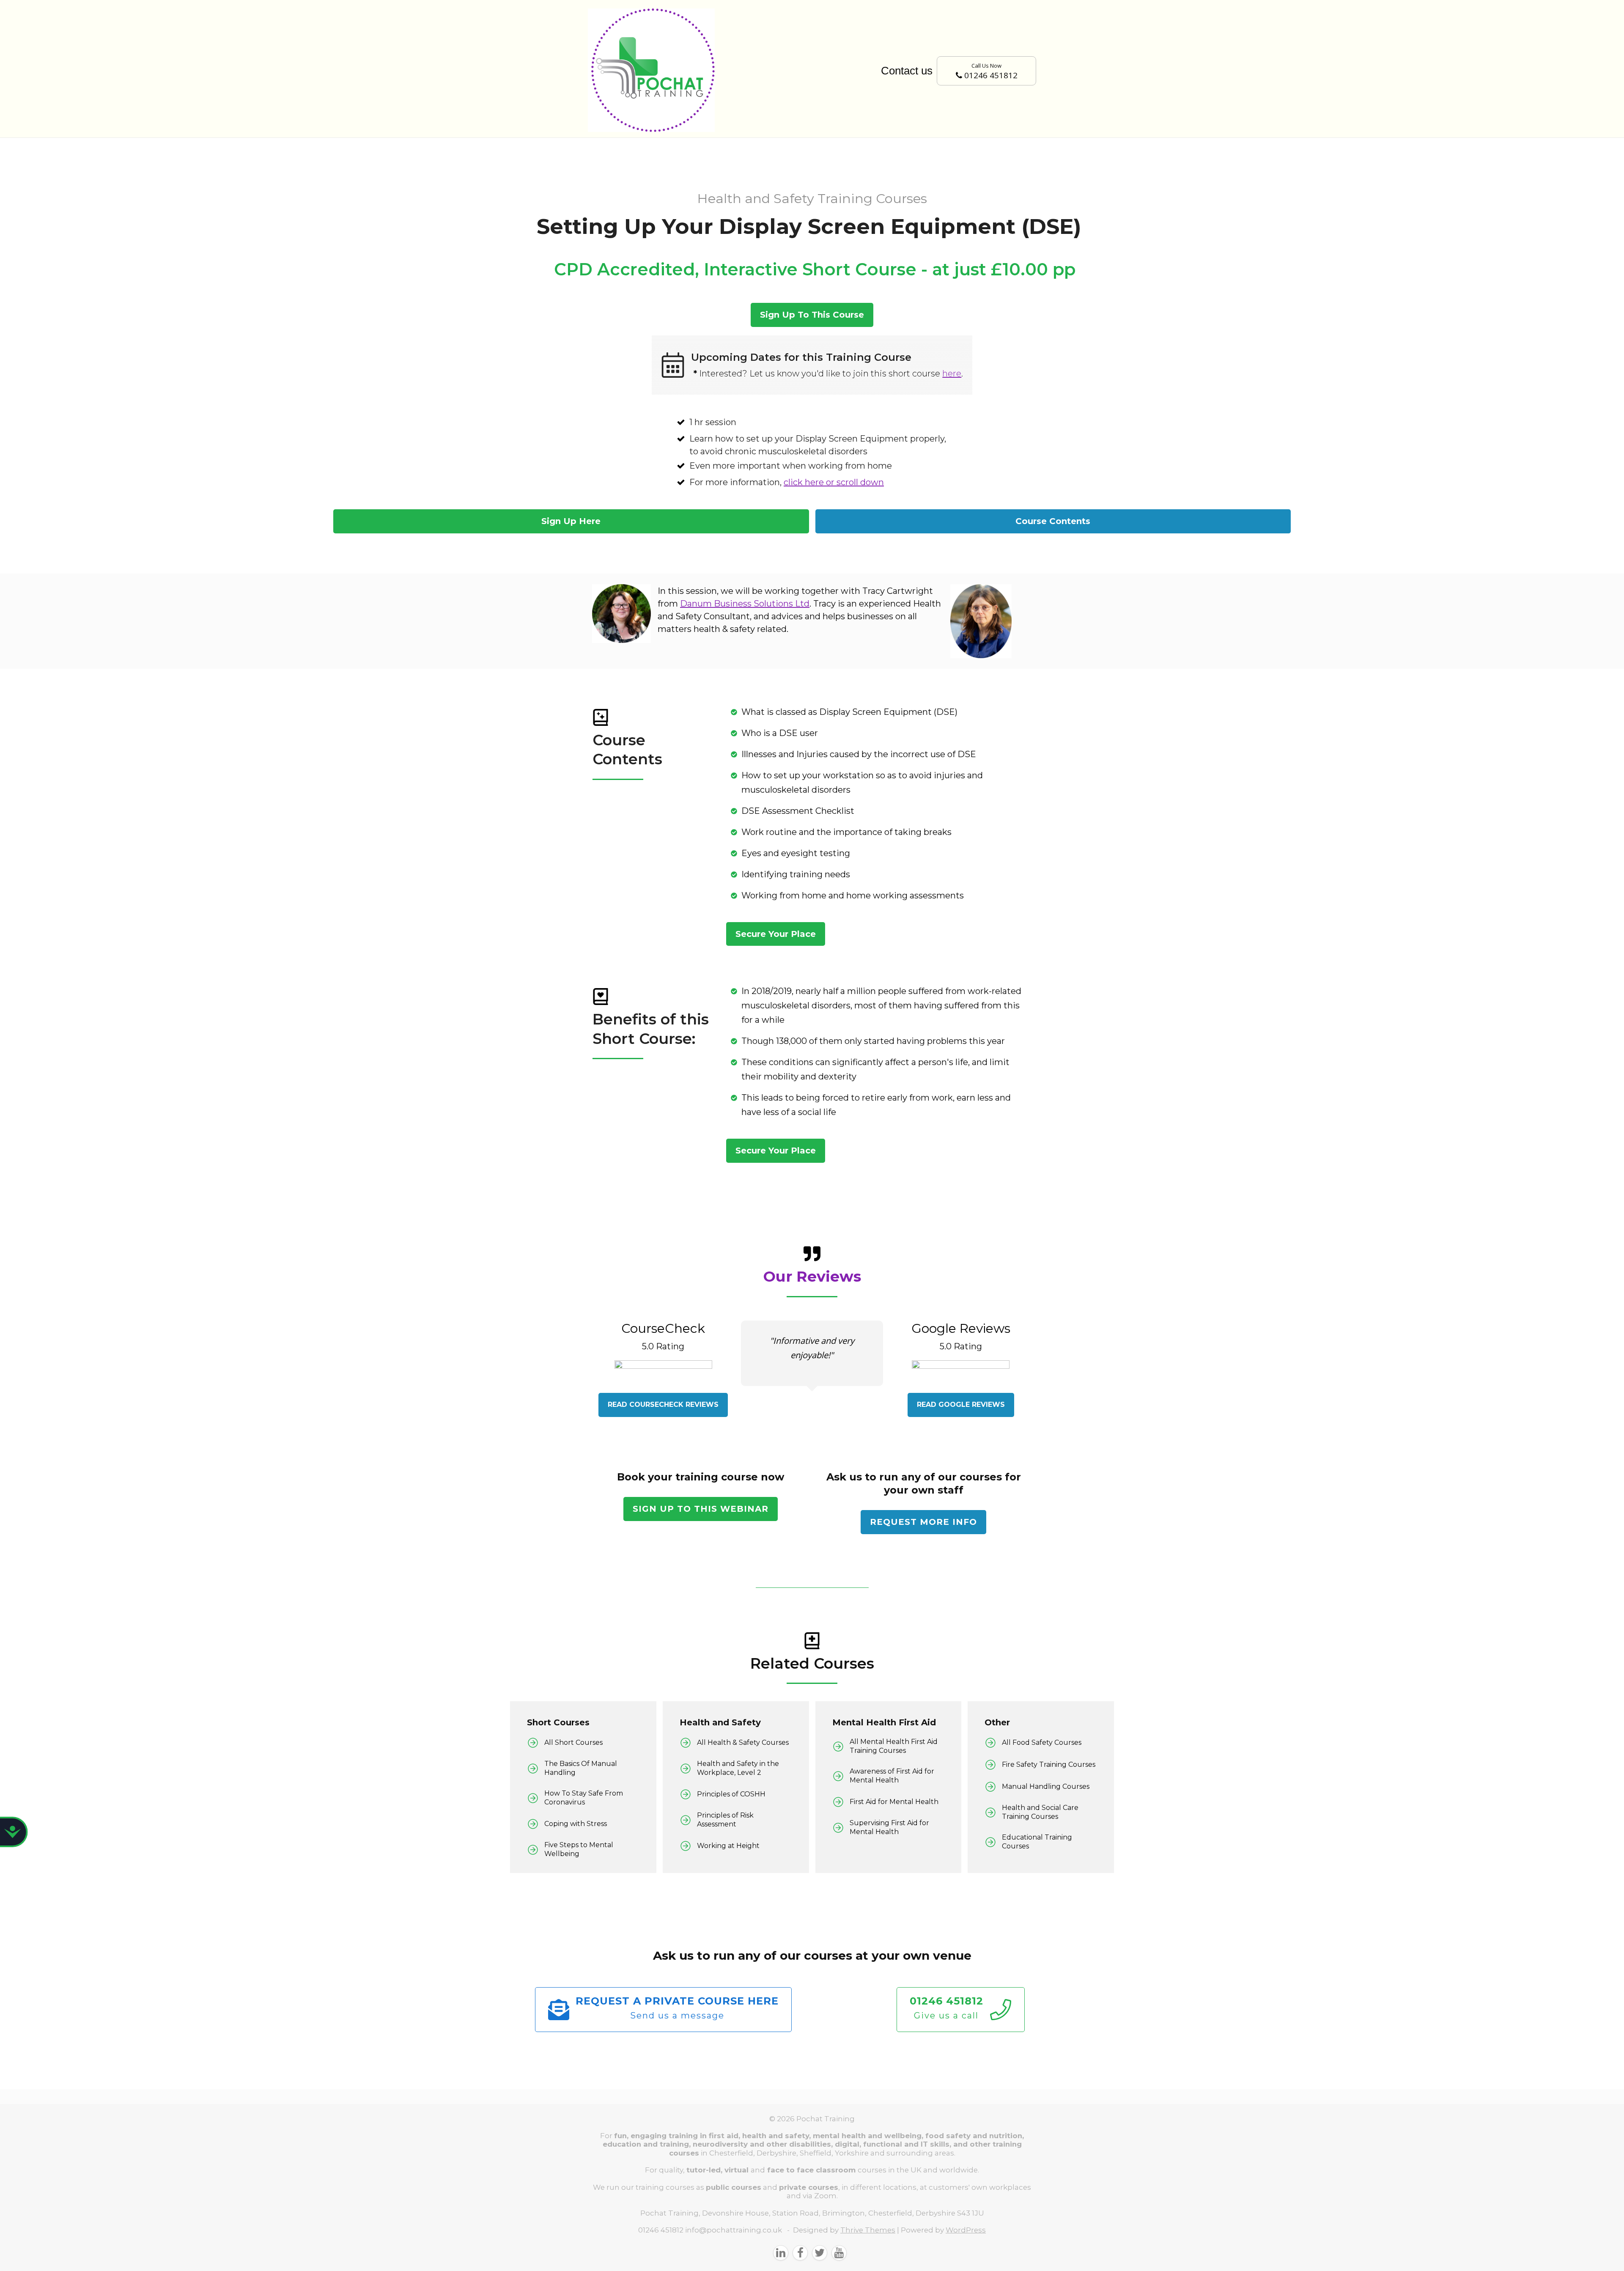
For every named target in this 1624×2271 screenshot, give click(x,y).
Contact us (907, 71)
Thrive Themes (868, 2230)
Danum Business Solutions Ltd (745, 604)
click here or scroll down (834, 482)
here (952, 373)
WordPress (966, 2230)
